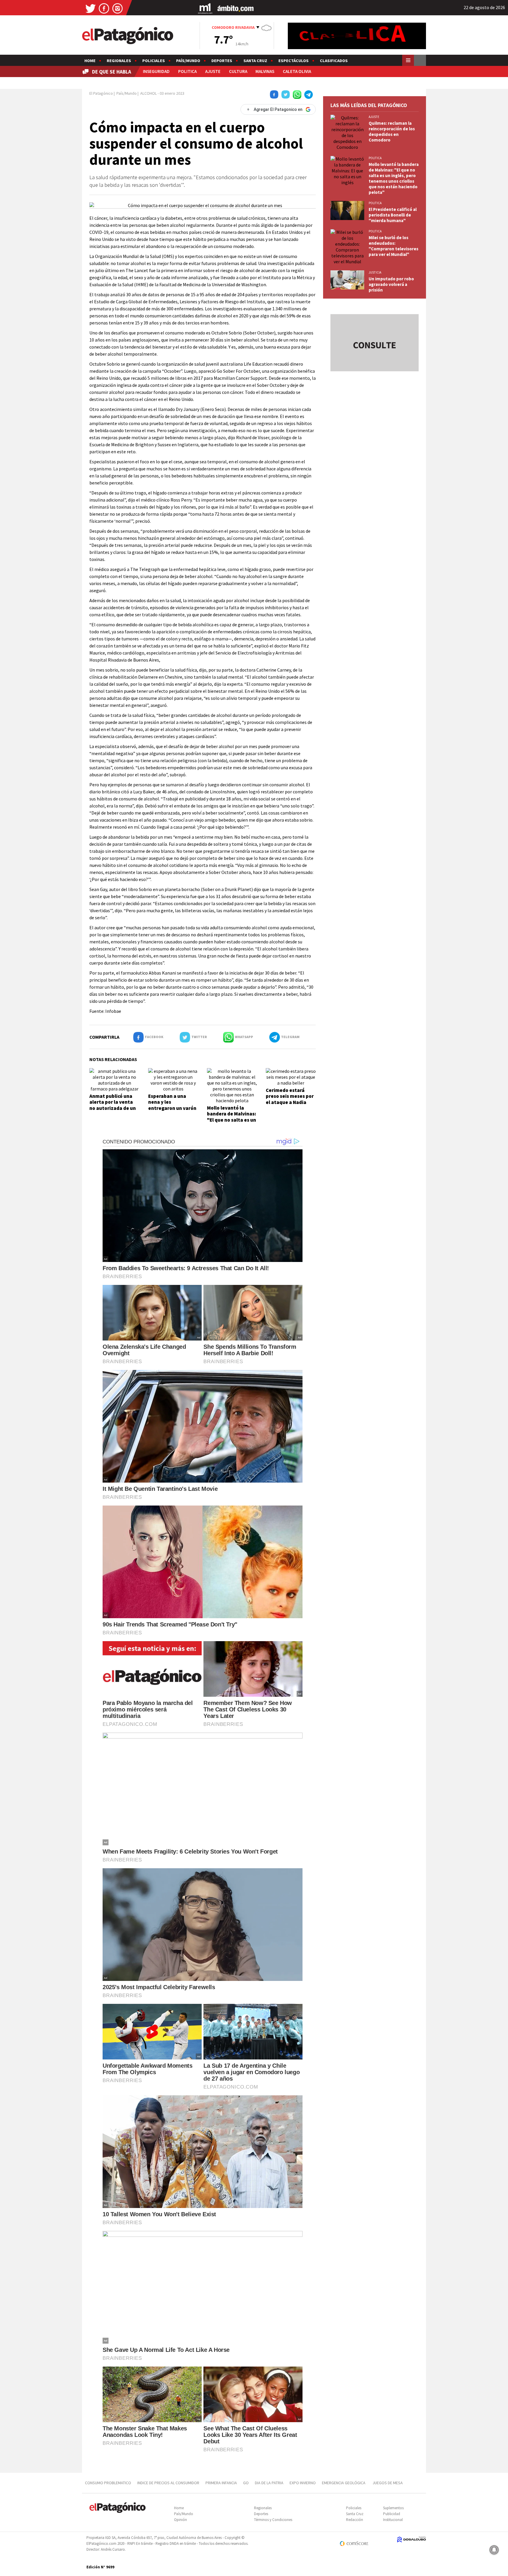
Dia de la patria (269, 2483)
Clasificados (334, 61)
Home (90, 61)
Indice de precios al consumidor (168, 2483)
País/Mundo (188, 61)
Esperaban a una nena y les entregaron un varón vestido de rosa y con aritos (172, 1108)
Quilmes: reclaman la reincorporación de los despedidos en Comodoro (392, 131)
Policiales (154, 61)
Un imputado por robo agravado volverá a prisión (391, 284)
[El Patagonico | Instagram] (118, 8)
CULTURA (238, 71)
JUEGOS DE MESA (388, 2483)
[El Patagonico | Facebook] (104, 8)
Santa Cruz (255, 61)
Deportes (222, 61)
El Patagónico (101, 93)
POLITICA (187, 71)
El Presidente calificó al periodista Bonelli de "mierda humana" (393, 215)
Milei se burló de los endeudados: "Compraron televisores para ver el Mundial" (393, 246)
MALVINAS (265, 71)
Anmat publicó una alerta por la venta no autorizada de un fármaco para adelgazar (113, 1108)
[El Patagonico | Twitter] (91, 8)
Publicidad (392, 2514)
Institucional (393, 2520)
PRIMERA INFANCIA (221, 2483)
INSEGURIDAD (156, 71)
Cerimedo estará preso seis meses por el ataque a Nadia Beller (290, 1099)
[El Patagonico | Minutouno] (205, 8)
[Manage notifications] (494, 2550)
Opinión (181, 2520)
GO (246, 2483)
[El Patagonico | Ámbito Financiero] (236, 8)
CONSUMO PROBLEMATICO (108, 2483)
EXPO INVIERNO (303, 2483)
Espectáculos (294, 61)
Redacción (355, 2520)
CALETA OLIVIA (297, 71)
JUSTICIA (375, 272)
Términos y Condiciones (273, 2520)
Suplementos (393, 2508)
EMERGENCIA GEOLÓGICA (344, 2483)
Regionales (119, 61)
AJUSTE (213, 71)
